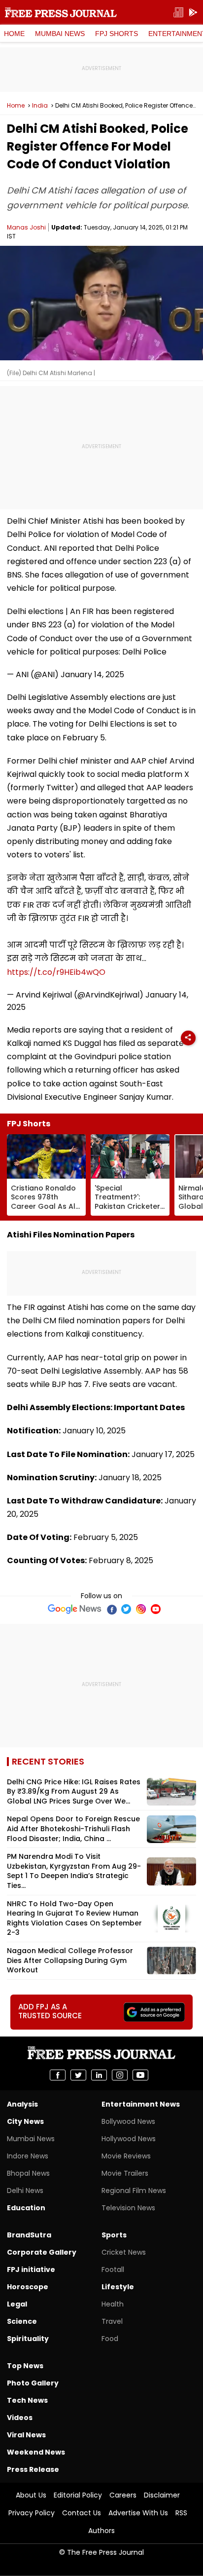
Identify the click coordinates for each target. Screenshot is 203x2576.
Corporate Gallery (42, 2252)
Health (113, 2304)
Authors (101, 2531)
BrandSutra (29, 2235)
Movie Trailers (125, 2173)
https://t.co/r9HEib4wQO (56, 972)
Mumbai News (60, 34)
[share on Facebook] (58, 2075)
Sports (114, 2235)
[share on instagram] (120, 2075)
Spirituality (28, 2339)
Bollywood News (128, 2121)
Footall (113, 2269)
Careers (123, 2495)
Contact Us (82, 2513)
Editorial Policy (78, 2495)
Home (14, 34)
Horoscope (28, 2287)
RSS (181, 2513)
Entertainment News (141, 2104)
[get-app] (193, 13)
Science (22, 2321)
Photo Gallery (33, 2383)
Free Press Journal (61, 12)
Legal (17, 2304)
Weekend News (36, 2452)
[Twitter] (126, 1609)
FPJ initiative (31, 2269)
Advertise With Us (138, 2513)
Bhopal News (28, 2173)
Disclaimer (162, 2495)
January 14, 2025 (92, 674)
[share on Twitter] (78, 2075)
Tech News (27, 2400)
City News (25, 2121)
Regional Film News (134, 2191)
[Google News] (75, 1609)
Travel (112, 2321)
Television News (128, 2208)
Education (26, 2208)
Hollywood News (129, 2139)
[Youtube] (156, 1609)
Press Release (33, 2469)
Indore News (28, 2156)
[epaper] (178, 13)
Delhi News (25, 2191)
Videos (20, 2418)
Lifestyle (118, 2287)
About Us (31, 2495)
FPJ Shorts (117, 34)
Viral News (26, 2435)
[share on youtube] (140, 2075)
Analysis (22, 2104)
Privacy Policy (32, 2513)
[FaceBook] (111, 1609)
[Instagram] (141, 1609)
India (40, 106)
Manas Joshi (26, 227)
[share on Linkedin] (99, 2075)
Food (110, 2339)
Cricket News (124, 2252)
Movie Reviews (126, 2156)
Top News (25, 2366)
